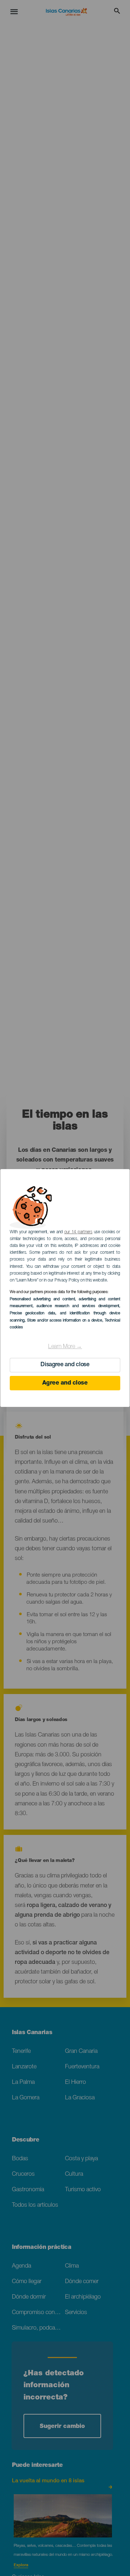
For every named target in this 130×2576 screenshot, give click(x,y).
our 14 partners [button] (78, 1232)
